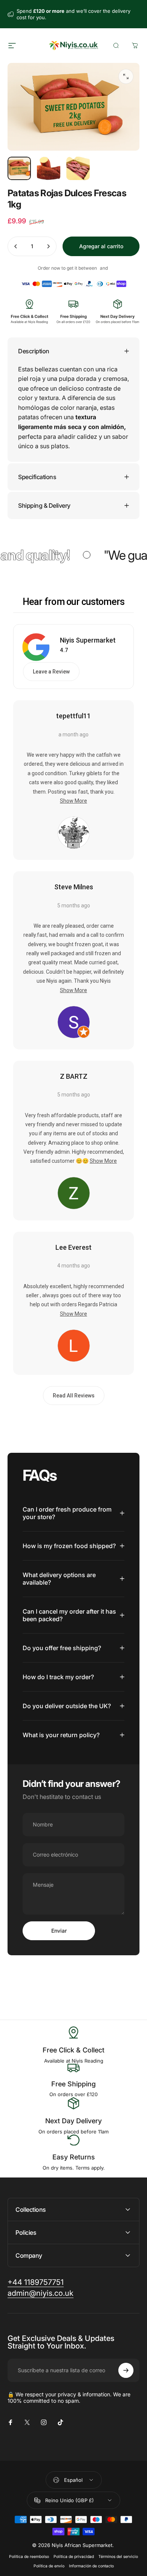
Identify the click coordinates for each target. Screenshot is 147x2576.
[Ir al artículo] (19, 168)
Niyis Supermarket (88, 640)
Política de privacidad (74, 2557)
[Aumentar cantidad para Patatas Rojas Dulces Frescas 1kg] (48, 246)
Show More (73, 801)
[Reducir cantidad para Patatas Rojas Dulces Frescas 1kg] (16, 246)
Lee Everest (73, 1247)
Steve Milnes (74, 887)
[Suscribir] (126, 2370)
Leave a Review (51, 672)
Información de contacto (91, 2566)
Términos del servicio (118, 2557)
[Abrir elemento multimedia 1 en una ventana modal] (126, 76)
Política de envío (49, 2566)
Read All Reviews (74, 1396)
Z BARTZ (74, 1076)
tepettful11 (73, 716)
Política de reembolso (29, 2557)
